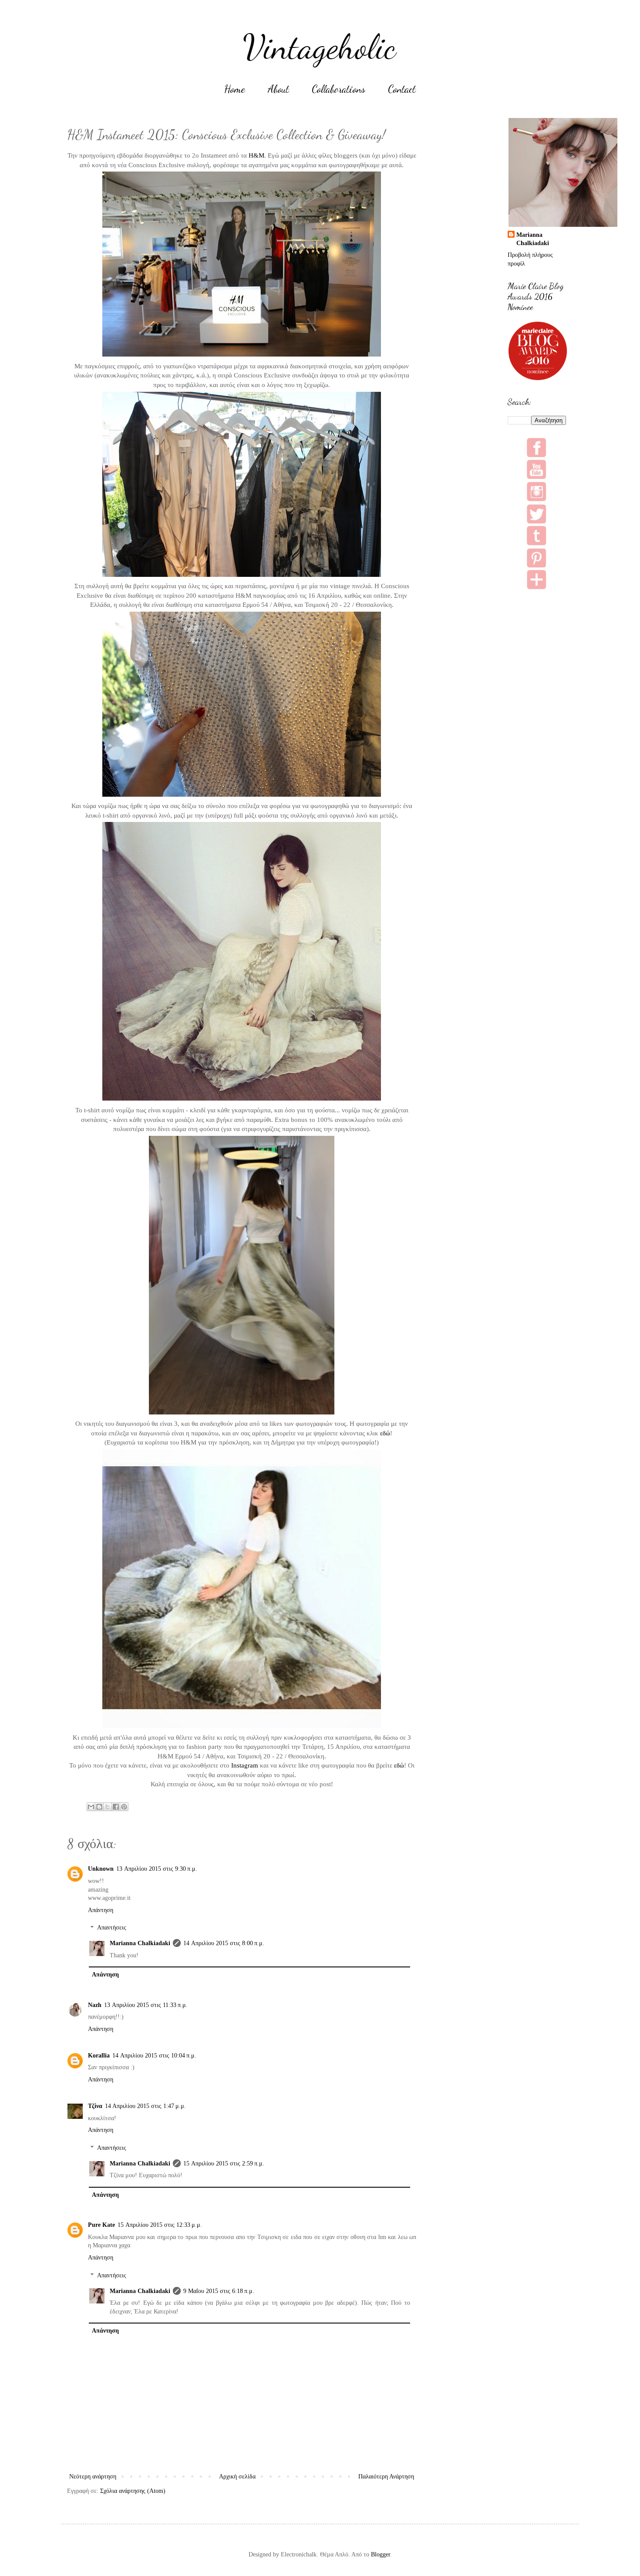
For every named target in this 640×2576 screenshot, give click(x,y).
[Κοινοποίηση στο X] (108, 1807)
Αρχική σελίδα (237, 2477)
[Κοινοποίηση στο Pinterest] (124, 1807)
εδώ (385, 1433)
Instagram (245, 1765)
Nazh (95, 2005)
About (278, 89)
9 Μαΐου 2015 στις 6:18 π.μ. (219, 2291)
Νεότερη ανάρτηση (93, 2477)
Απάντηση (101, 1910)
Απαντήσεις (112, 1928)
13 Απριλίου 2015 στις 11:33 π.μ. (146, 2005)
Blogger (381, 2554)
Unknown (101, 1869)
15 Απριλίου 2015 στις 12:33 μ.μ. (160, 2225)
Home (235, 89)
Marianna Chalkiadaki (140, 1943)
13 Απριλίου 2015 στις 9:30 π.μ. (157, 1869)
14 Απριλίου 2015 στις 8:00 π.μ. (224, 1943)
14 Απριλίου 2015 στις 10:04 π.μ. (154, 2056)
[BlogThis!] (99, 1807)
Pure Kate (101, 2225)
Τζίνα (95, 2106)
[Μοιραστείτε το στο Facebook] (116, 1807)
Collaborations (339, 89)
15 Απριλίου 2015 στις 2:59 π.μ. (224, 2164)
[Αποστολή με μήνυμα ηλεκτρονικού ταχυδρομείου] (91, 1807)
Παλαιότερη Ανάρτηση (386, 2477)
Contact (402, 89)
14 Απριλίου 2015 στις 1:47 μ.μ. (145, 2106)
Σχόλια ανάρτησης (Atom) (133, 2491)
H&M (256, 155)
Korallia (99, 2056)
